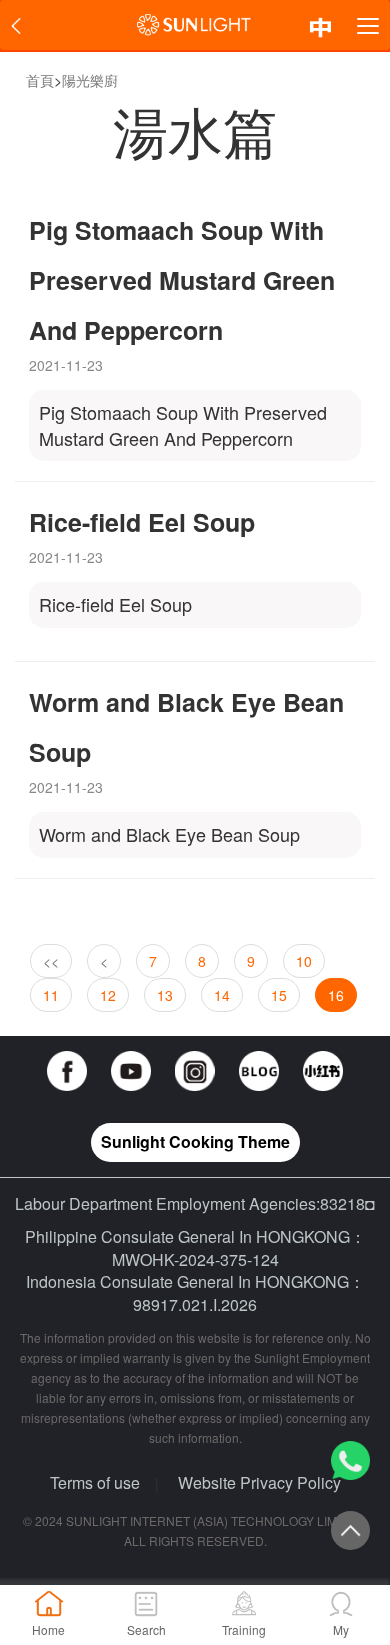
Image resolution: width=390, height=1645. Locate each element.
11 (51, 995)
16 (336, 995)
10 (304, 961)
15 (279, 995)
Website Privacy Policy (259, 1482)
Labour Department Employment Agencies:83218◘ (195, 1203)
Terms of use (95, 1482)
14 (222, 995)
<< (51, 961)
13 (165, 995)
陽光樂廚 (90, 80)
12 (108, 995)
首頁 (40, 80)
